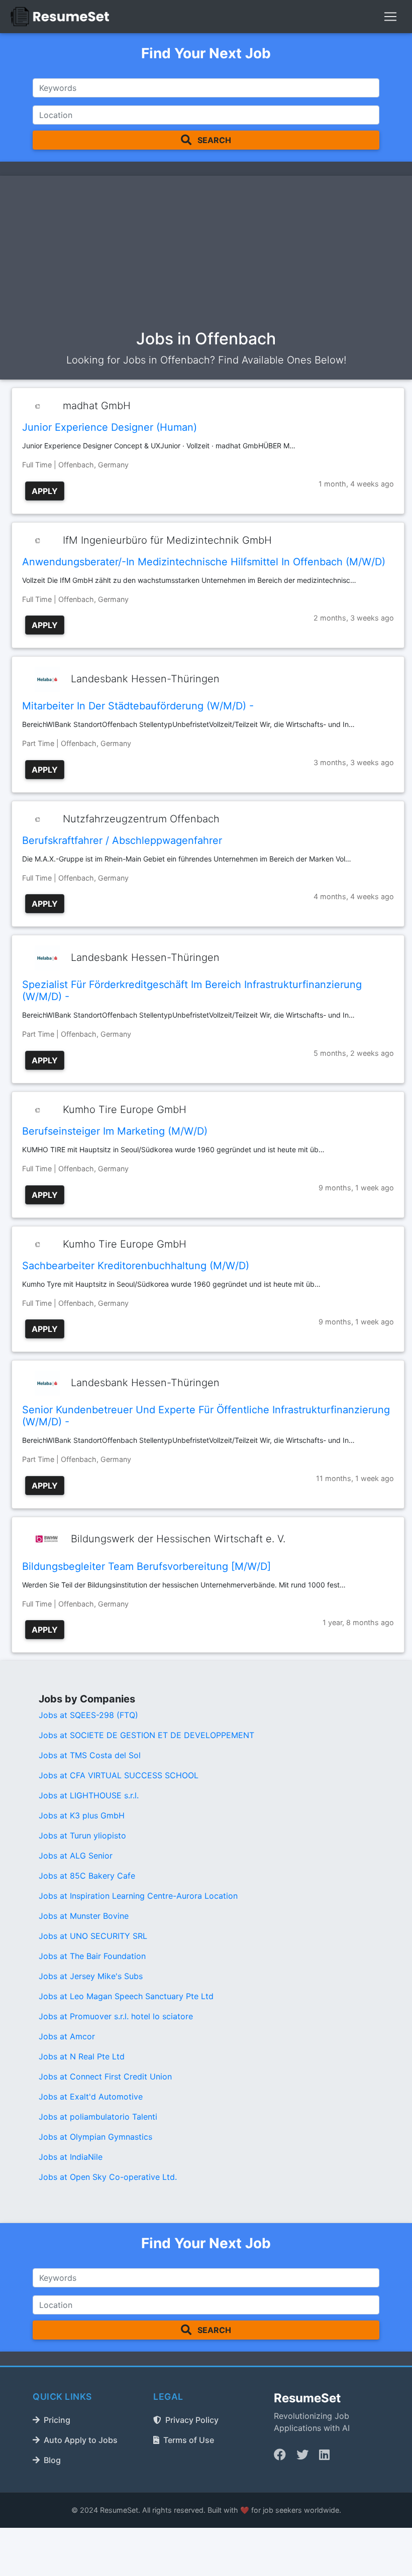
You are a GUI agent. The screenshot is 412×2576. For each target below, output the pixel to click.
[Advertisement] (206, 255)
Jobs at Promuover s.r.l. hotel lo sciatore (116, 2016)
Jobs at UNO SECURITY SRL (93, 1936)
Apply (45, 491)
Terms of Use (189, 2440)
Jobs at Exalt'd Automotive (91, 2097)
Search (213, 140)
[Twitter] (302, 2455)
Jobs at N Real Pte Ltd (82, 2056)
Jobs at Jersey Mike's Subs (91, 1976)
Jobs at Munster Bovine (84, 1916)
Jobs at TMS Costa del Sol (90, 1755)
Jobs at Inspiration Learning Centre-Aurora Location (138, 1896)
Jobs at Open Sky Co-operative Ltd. (108, 2177)
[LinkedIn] (324, 2455)
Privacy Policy (192, 2420)
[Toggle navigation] (390, 17)
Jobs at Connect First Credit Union (105, 2076)
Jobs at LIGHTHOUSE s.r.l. (89, 1795)
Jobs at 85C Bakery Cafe (87, 1876)
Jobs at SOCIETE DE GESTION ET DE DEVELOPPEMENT (146, 1735)
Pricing (57, 2420)
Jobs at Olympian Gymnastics (95, 2137)
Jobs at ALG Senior (76, 1856)
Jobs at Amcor (67, 2036)
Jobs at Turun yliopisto (82, 1835)
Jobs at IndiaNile (71, 2157)
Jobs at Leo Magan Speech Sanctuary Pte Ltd (126, 1996)
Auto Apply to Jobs (81, 2440)
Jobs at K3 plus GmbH (82, 1815)
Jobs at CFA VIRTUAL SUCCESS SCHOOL (119, 1775)
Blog (52, 2460)
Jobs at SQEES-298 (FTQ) (88, 1715)
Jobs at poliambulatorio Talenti (98, 2117)
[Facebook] (280, 2455)
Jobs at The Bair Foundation (92, 1956)
